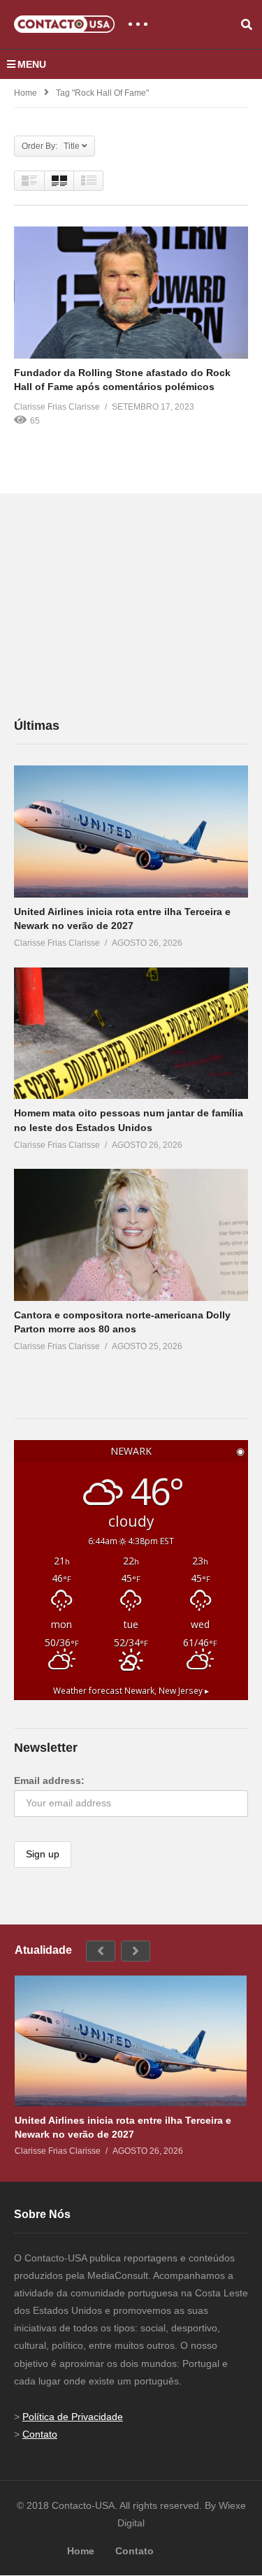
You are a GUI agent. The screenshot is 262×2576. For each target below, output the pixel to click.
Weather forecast (131, 1690)
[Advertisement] (119, 605)
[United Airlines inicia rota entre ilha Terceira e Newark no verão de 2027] (131, 832)
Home (26, 93)
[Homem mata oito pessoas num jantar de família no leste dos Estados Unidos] (131, 1033)
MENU (32, 64)
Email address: (49, 1780)
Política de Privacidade (73, 2417)
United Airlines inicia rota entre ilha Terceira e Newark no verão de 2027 (123, 2127)
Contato (40, 2434)
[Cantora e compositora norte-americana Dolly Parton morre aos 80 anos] (131, 1235)
